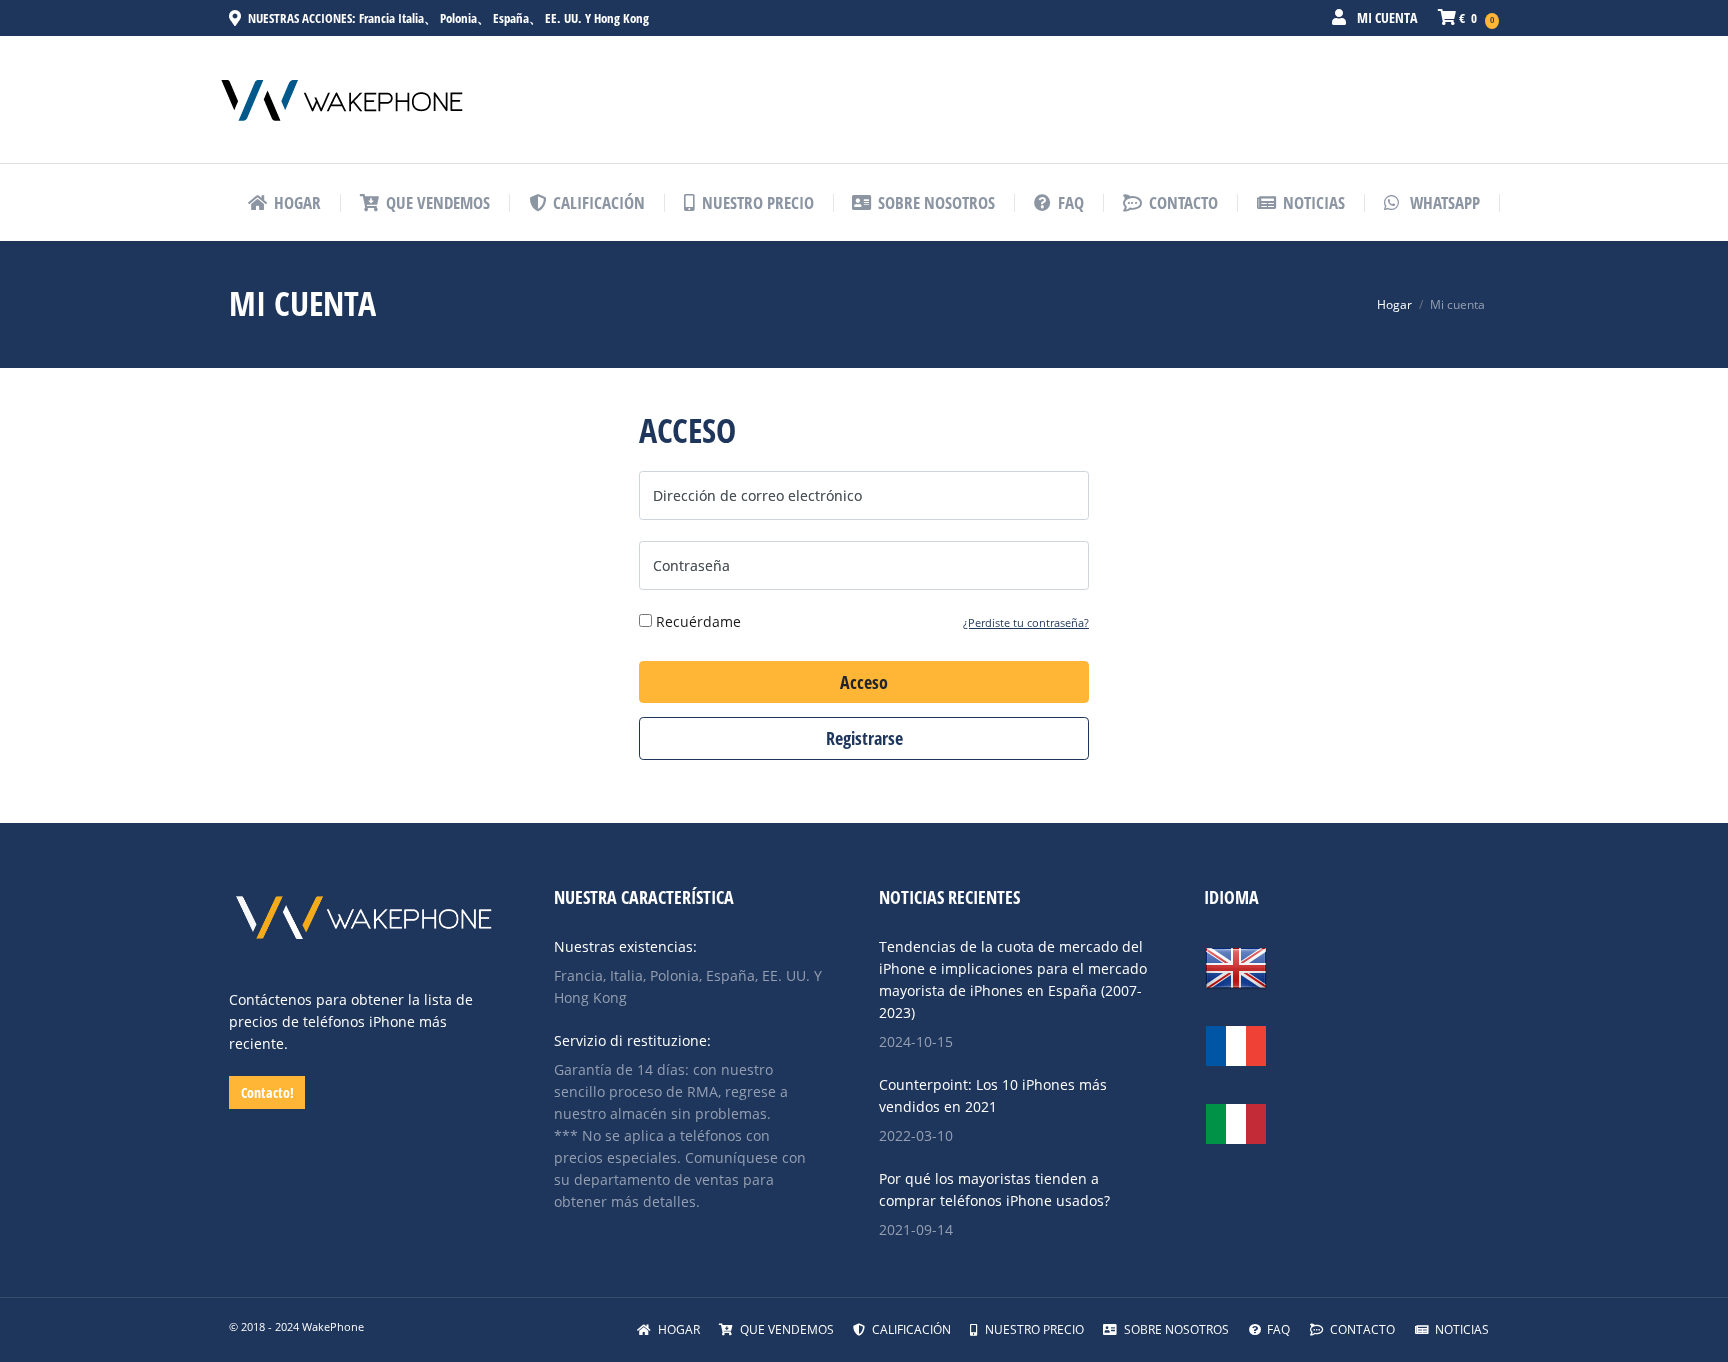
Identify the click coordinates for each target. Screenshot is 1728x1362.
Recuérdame (696, 621)
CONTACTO (1361, 1329)
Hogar (1394, 304)
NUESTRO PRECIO (1033, 1329)
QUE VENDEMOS (785, 1329)
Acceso (864, 682)
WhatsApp (1443, 202)
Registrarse (864, 738)
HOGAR (677, 1329)
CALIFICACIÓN (910, 1329)
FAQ (1277, 1329)
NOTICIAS (1460, 1329)
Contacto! (267, 1092)
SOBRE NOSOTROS (1175, 1329)
